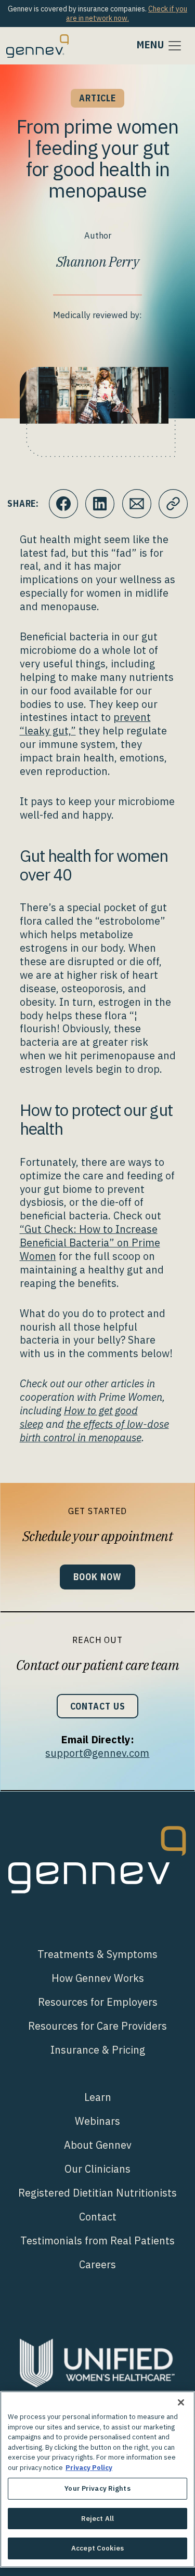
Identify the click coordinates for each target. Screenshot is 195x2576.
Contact (98, 2217)
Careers (97, 2264)
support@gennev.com (97, 1753)
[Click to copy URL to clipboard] (173, 504)
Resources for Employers (98, 2002)
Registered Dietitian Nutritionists (97, 2193)
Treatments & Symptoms (97, 1954)
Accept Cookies (97, 2548)
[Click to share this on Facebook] (63, 504)
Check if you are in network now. (127, 14)
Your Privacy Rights (97, 2488)
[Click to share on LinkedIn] (100, 504)
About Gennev (98, 2145)
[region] (97, 2479)
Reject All (97, 2519)
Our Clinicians (97, 2169)
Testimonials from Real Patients (97, 2240)
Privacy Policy (89, 2468)
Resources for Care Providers (97, 2026)
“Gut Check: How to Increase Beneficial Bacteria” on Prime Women (90, 1243)
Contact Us (98, 1706)
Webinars (97, 2121)
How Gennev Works (98, 1978)
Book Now (97, 1577)
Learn (98, 2097)
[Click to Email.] (137, 504)
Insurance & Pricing (98, 2050)
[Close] (181, 2402)
